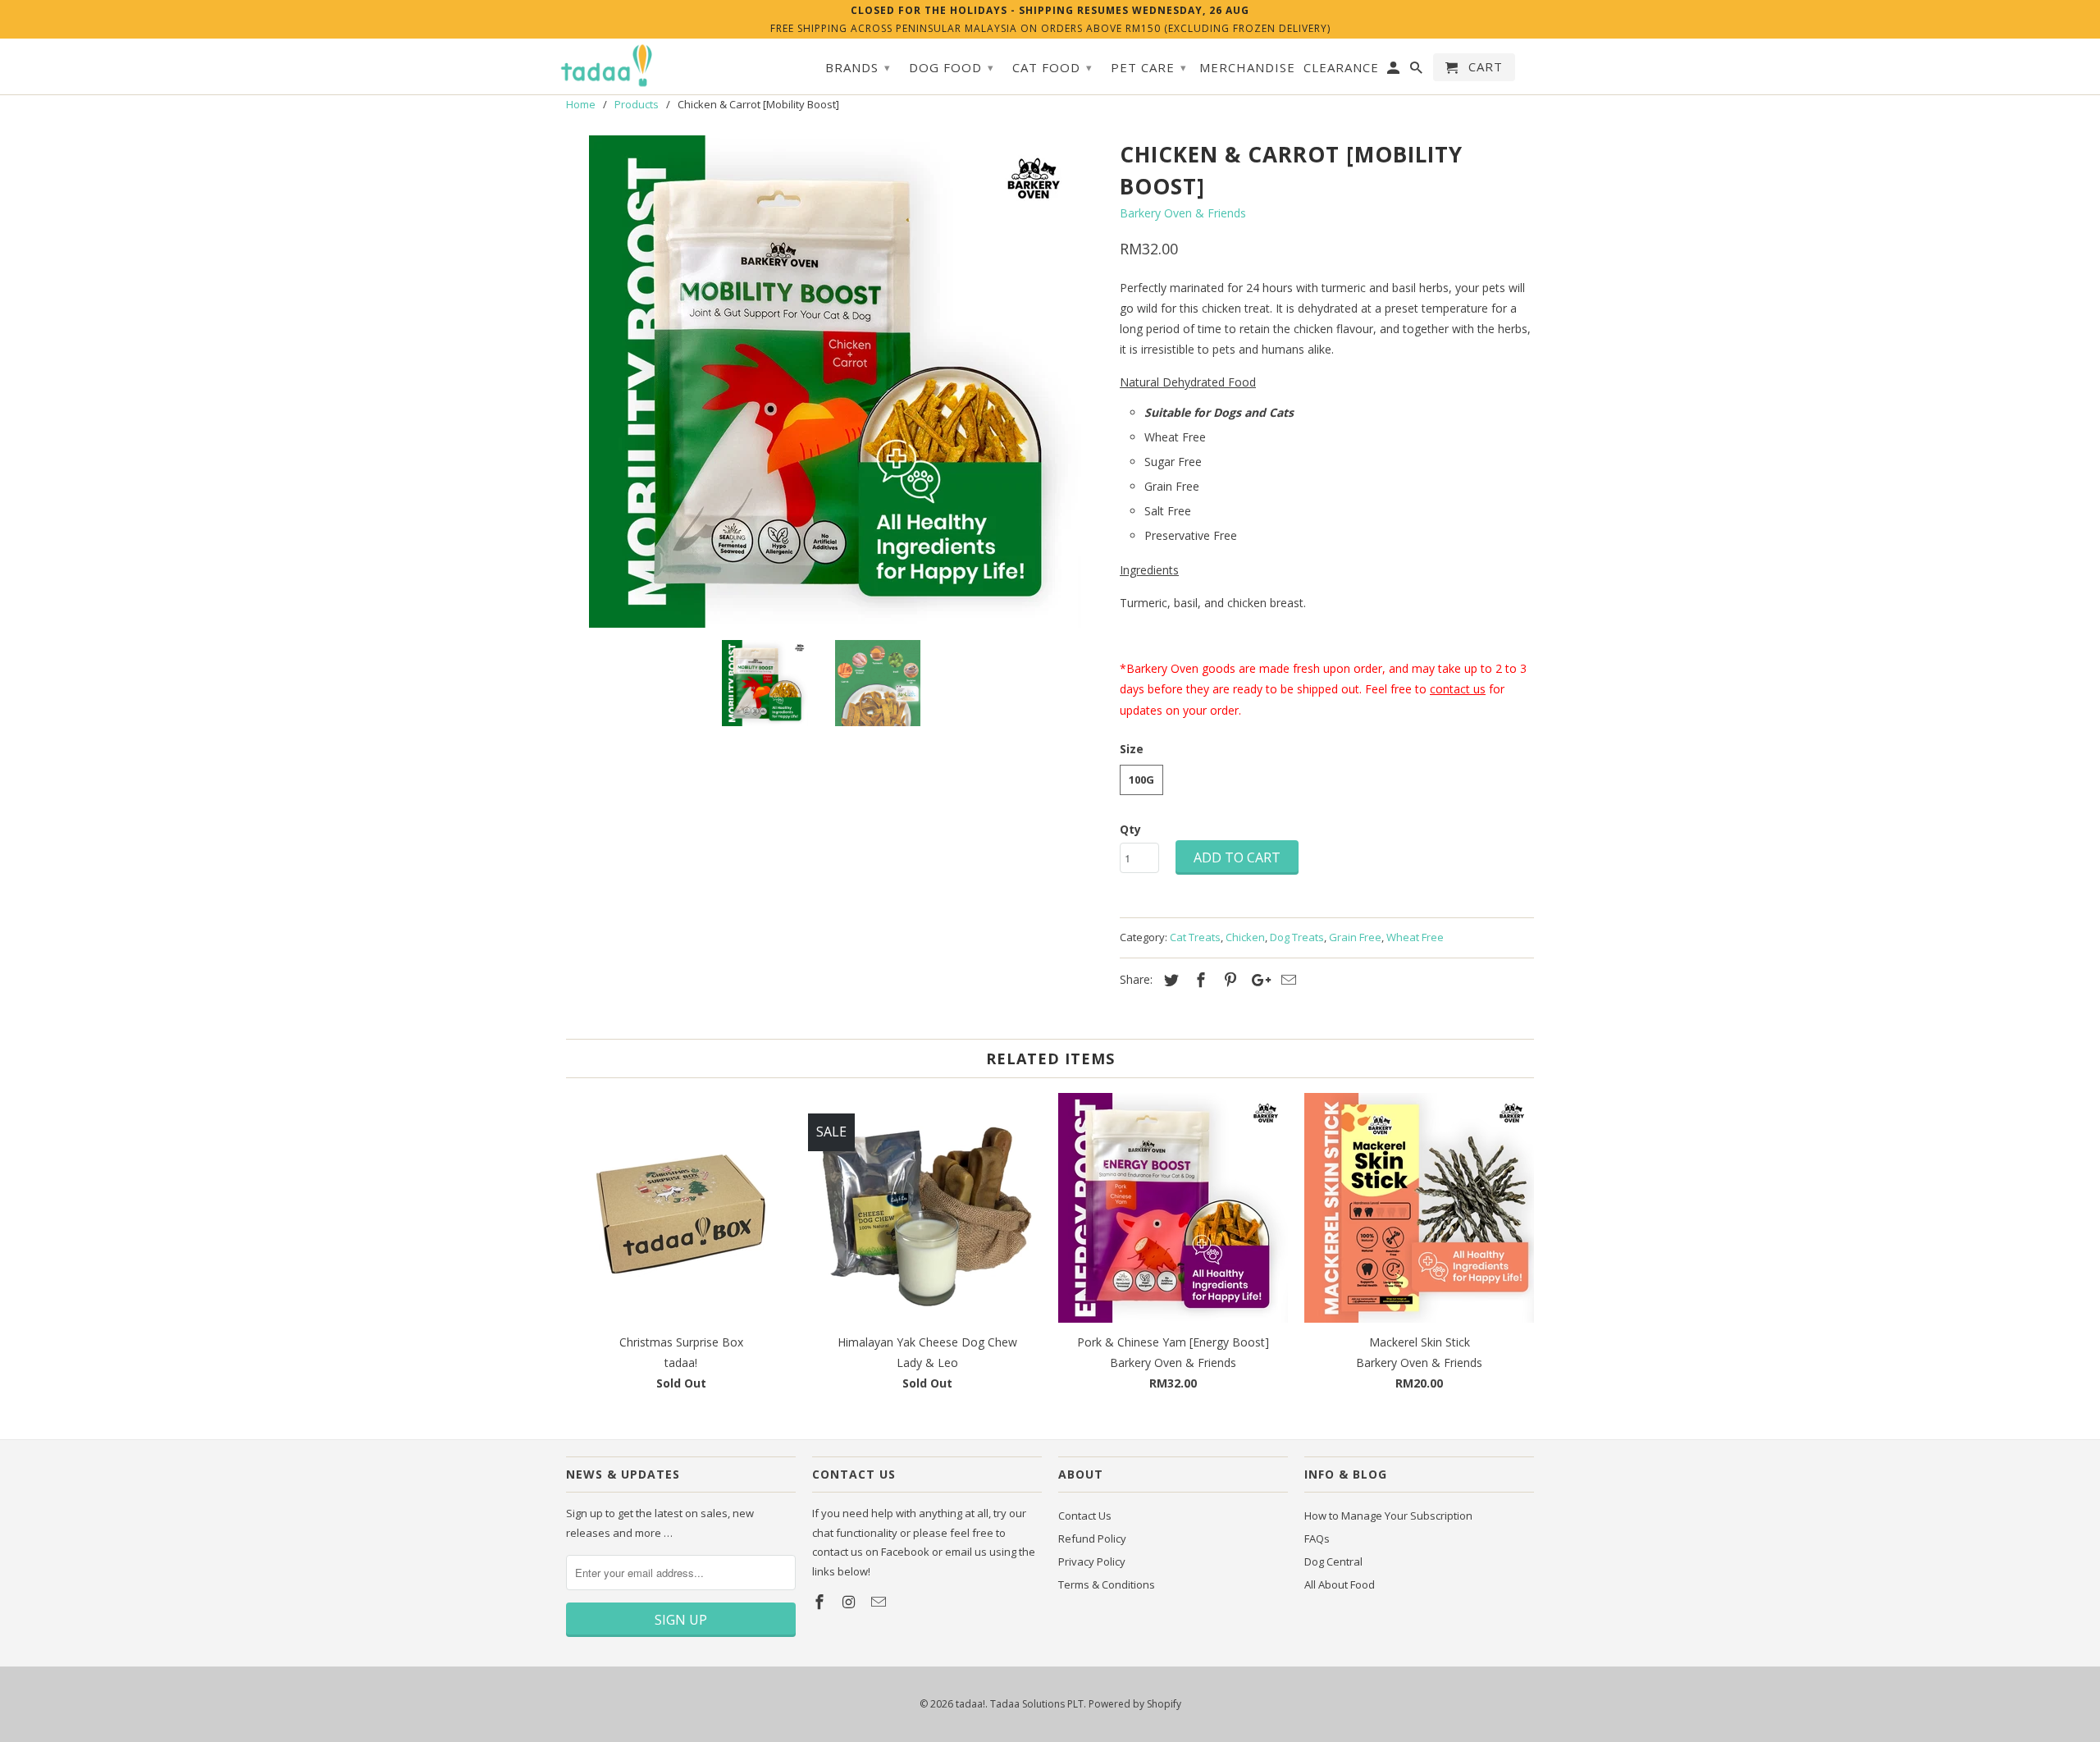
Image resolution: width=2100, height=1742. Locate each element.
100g (1141, 780)
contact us (1458, 689)
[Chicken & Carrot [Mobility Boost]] (835, 382)
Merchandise (1247, 68)
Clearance (1341, 68)
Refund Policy (1092, 1539)
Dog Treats (1297, 937)
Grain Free (1355, 937)
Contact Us (1085, 1516)
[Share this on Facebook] (1198, 980)
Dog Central (1333, 1561)
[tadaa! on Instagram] (851, 1602)
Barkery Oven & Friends (1183, 213)
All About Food (1340, 1584)
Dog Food (952, 67)
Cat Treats (1195, 937)
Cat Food (1052, 67)
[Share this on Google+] (1257, 980)
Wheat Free (1415, 937)
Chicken (1245, 937)
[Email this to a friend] (1286, 980)
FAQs (1317, 1539)
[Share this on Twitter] (1169, 980)
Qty (1130, 829)
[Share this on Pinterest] (1228, 980)
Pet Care (1149, 67)
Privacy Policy (1092, 1561)
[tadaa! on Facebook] (821, 1602)
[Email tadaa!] (880, 1602)
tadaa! (970, 1704)
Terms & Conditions (1107, 1584)
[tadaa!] (607, 66)
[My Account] (1395, 71)
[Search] (1417, 71)
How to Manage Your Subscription (1388, 1516)
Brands (858, 67)
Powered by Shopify (1135, 1704)
